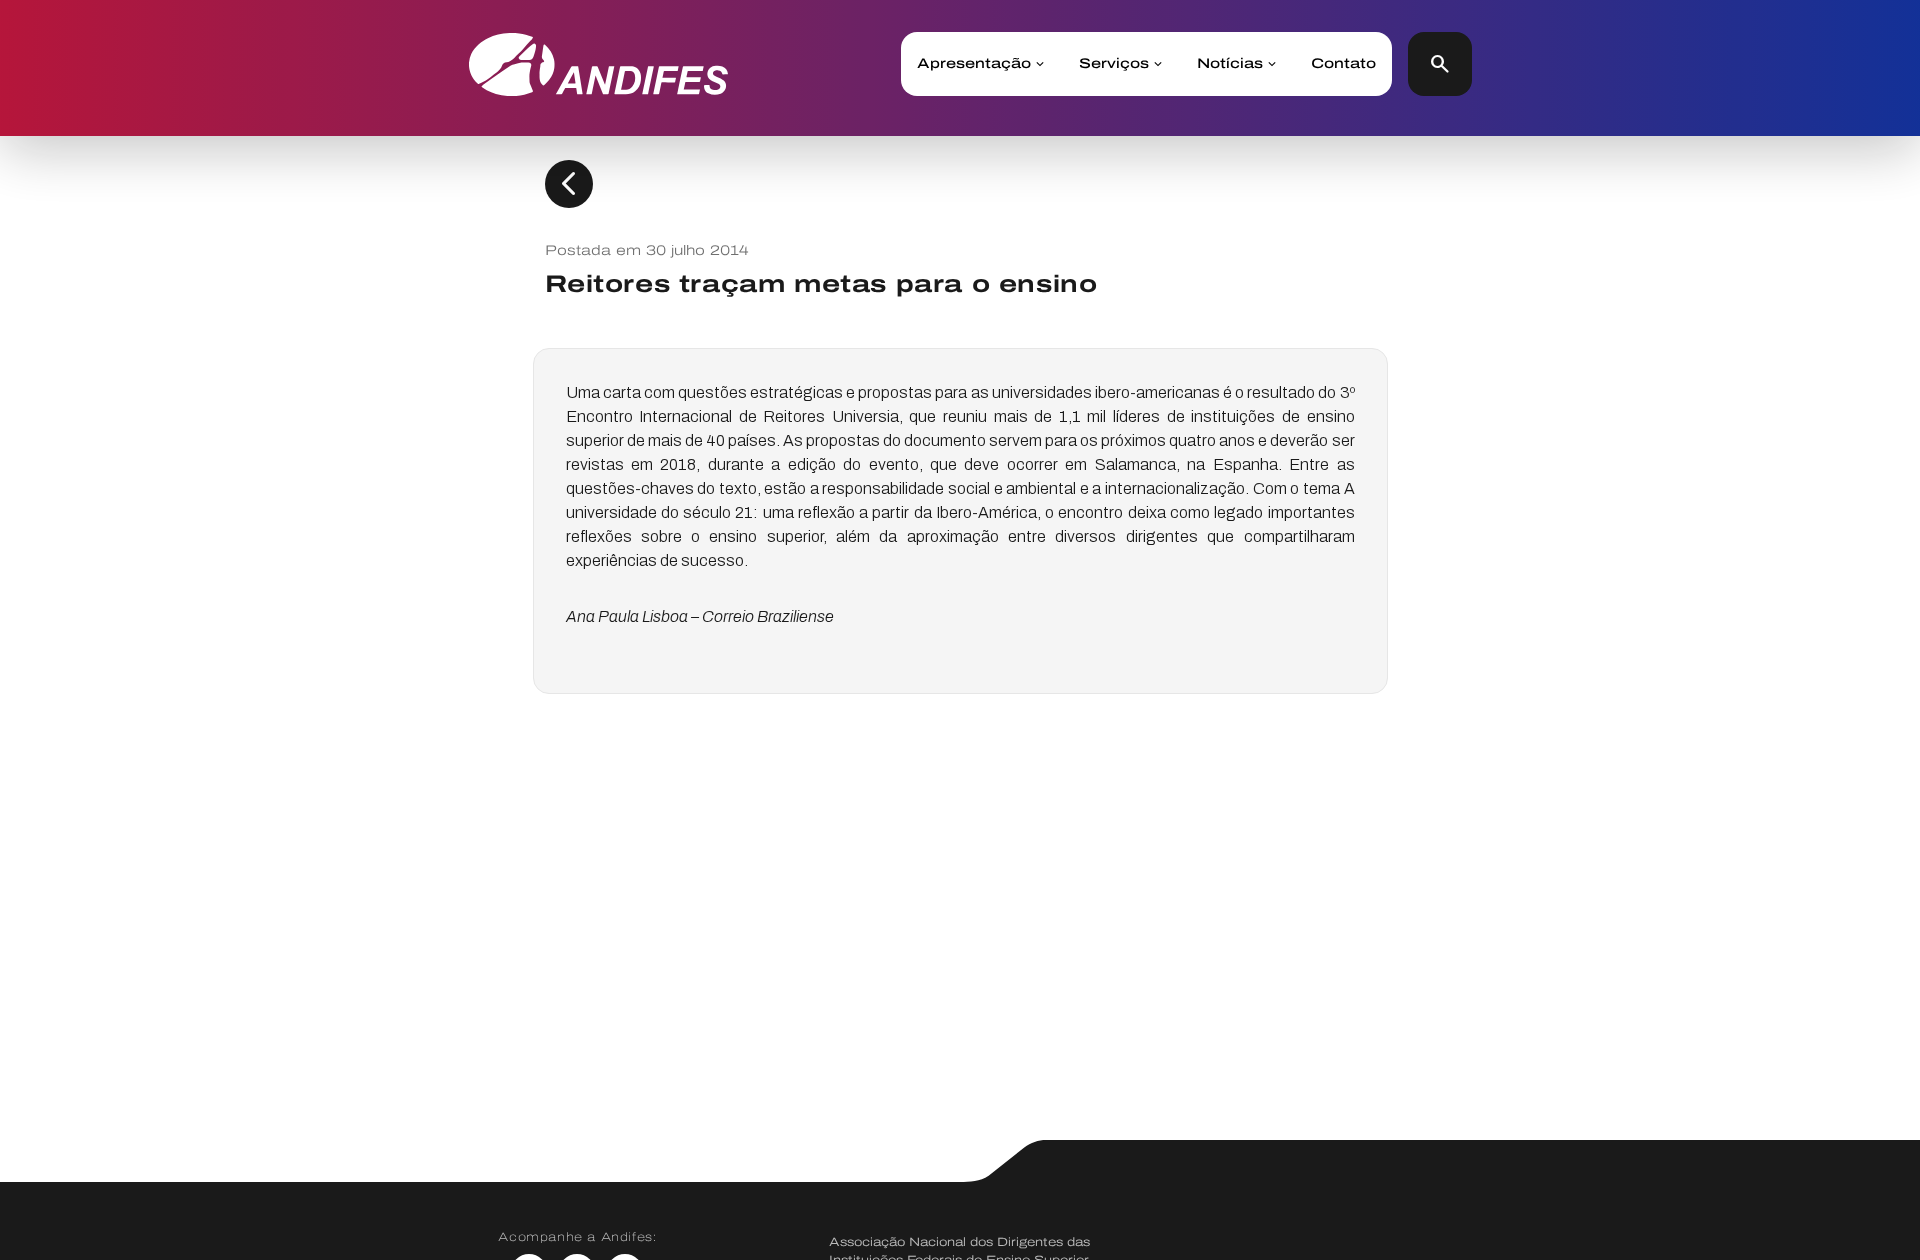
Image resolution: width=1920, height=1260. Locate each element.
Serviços (1114, 64)
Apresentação (974, 64)
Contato (1343, 64)
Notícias (1230, 64)
